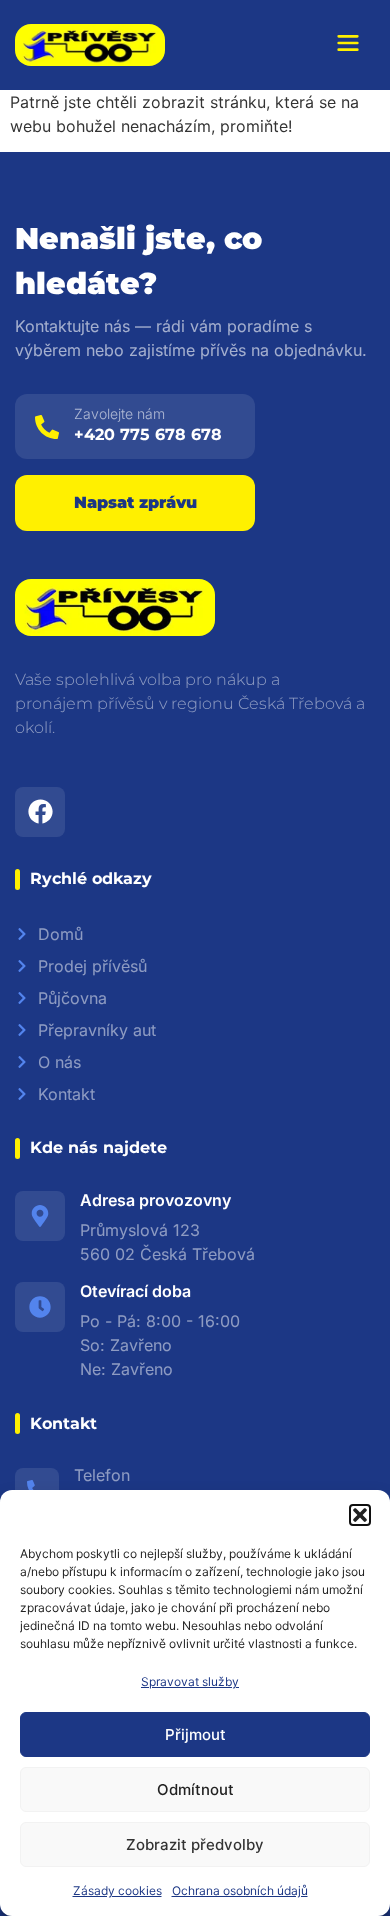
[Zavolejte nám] (47, 427)
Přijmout (195, 1734)
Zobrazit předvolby (195, 1844)
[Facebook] (40, 812)
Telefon (102, 1475)
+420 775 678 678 (148, 434)
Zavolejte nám (119, 413)
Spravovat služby (190, 1681)
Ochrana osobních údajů (240, 1890)
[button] (360, 1515)
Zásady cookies (117, 1890)
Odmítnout (195, 1789)
